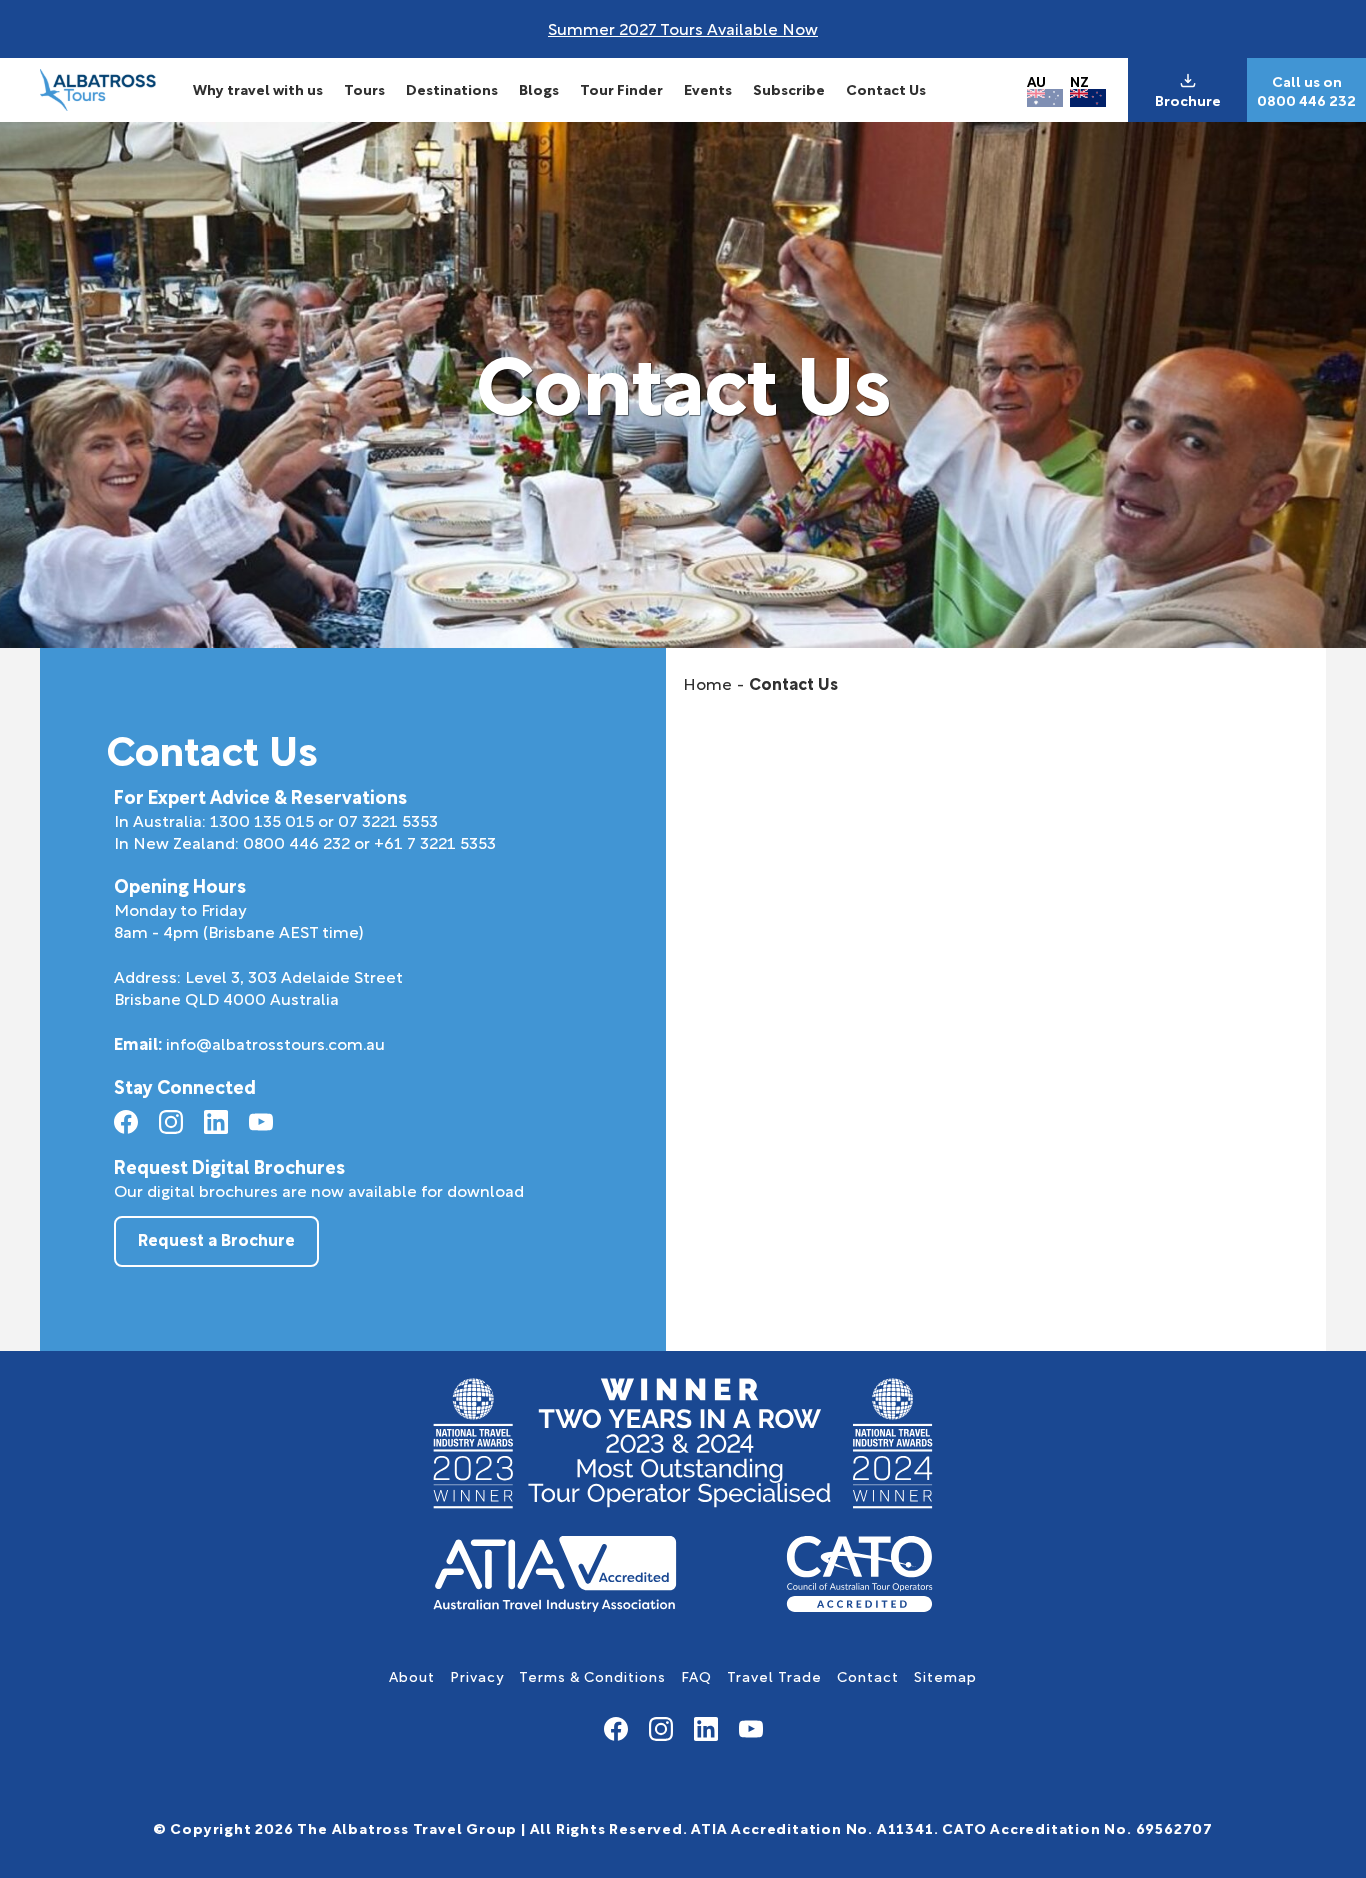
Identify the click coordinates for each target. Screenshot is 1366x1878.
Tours (364, 88)
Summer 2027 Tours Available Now (683, 27)
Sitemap (945, 1675)
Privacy (477, 1675)
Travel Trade (774, 1675)
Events (708, 88)
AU (1036, 80)
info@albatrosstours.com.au (275, 1042)
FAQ (696, 1675)
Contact (868, 1675)
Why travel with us (258, 88)
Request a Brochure (216, 1238)
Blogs (539, 88)
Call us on (1307, 81)
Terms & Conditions (592, 1675)
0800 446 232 (1306, 100)
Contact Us (886, 88)
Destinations (452, 88)
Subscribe (789, 88)
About (412, 1675)
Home (707, 682)
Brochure (1188, 100)
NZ (1079, 80)
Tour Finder (621, 88)
